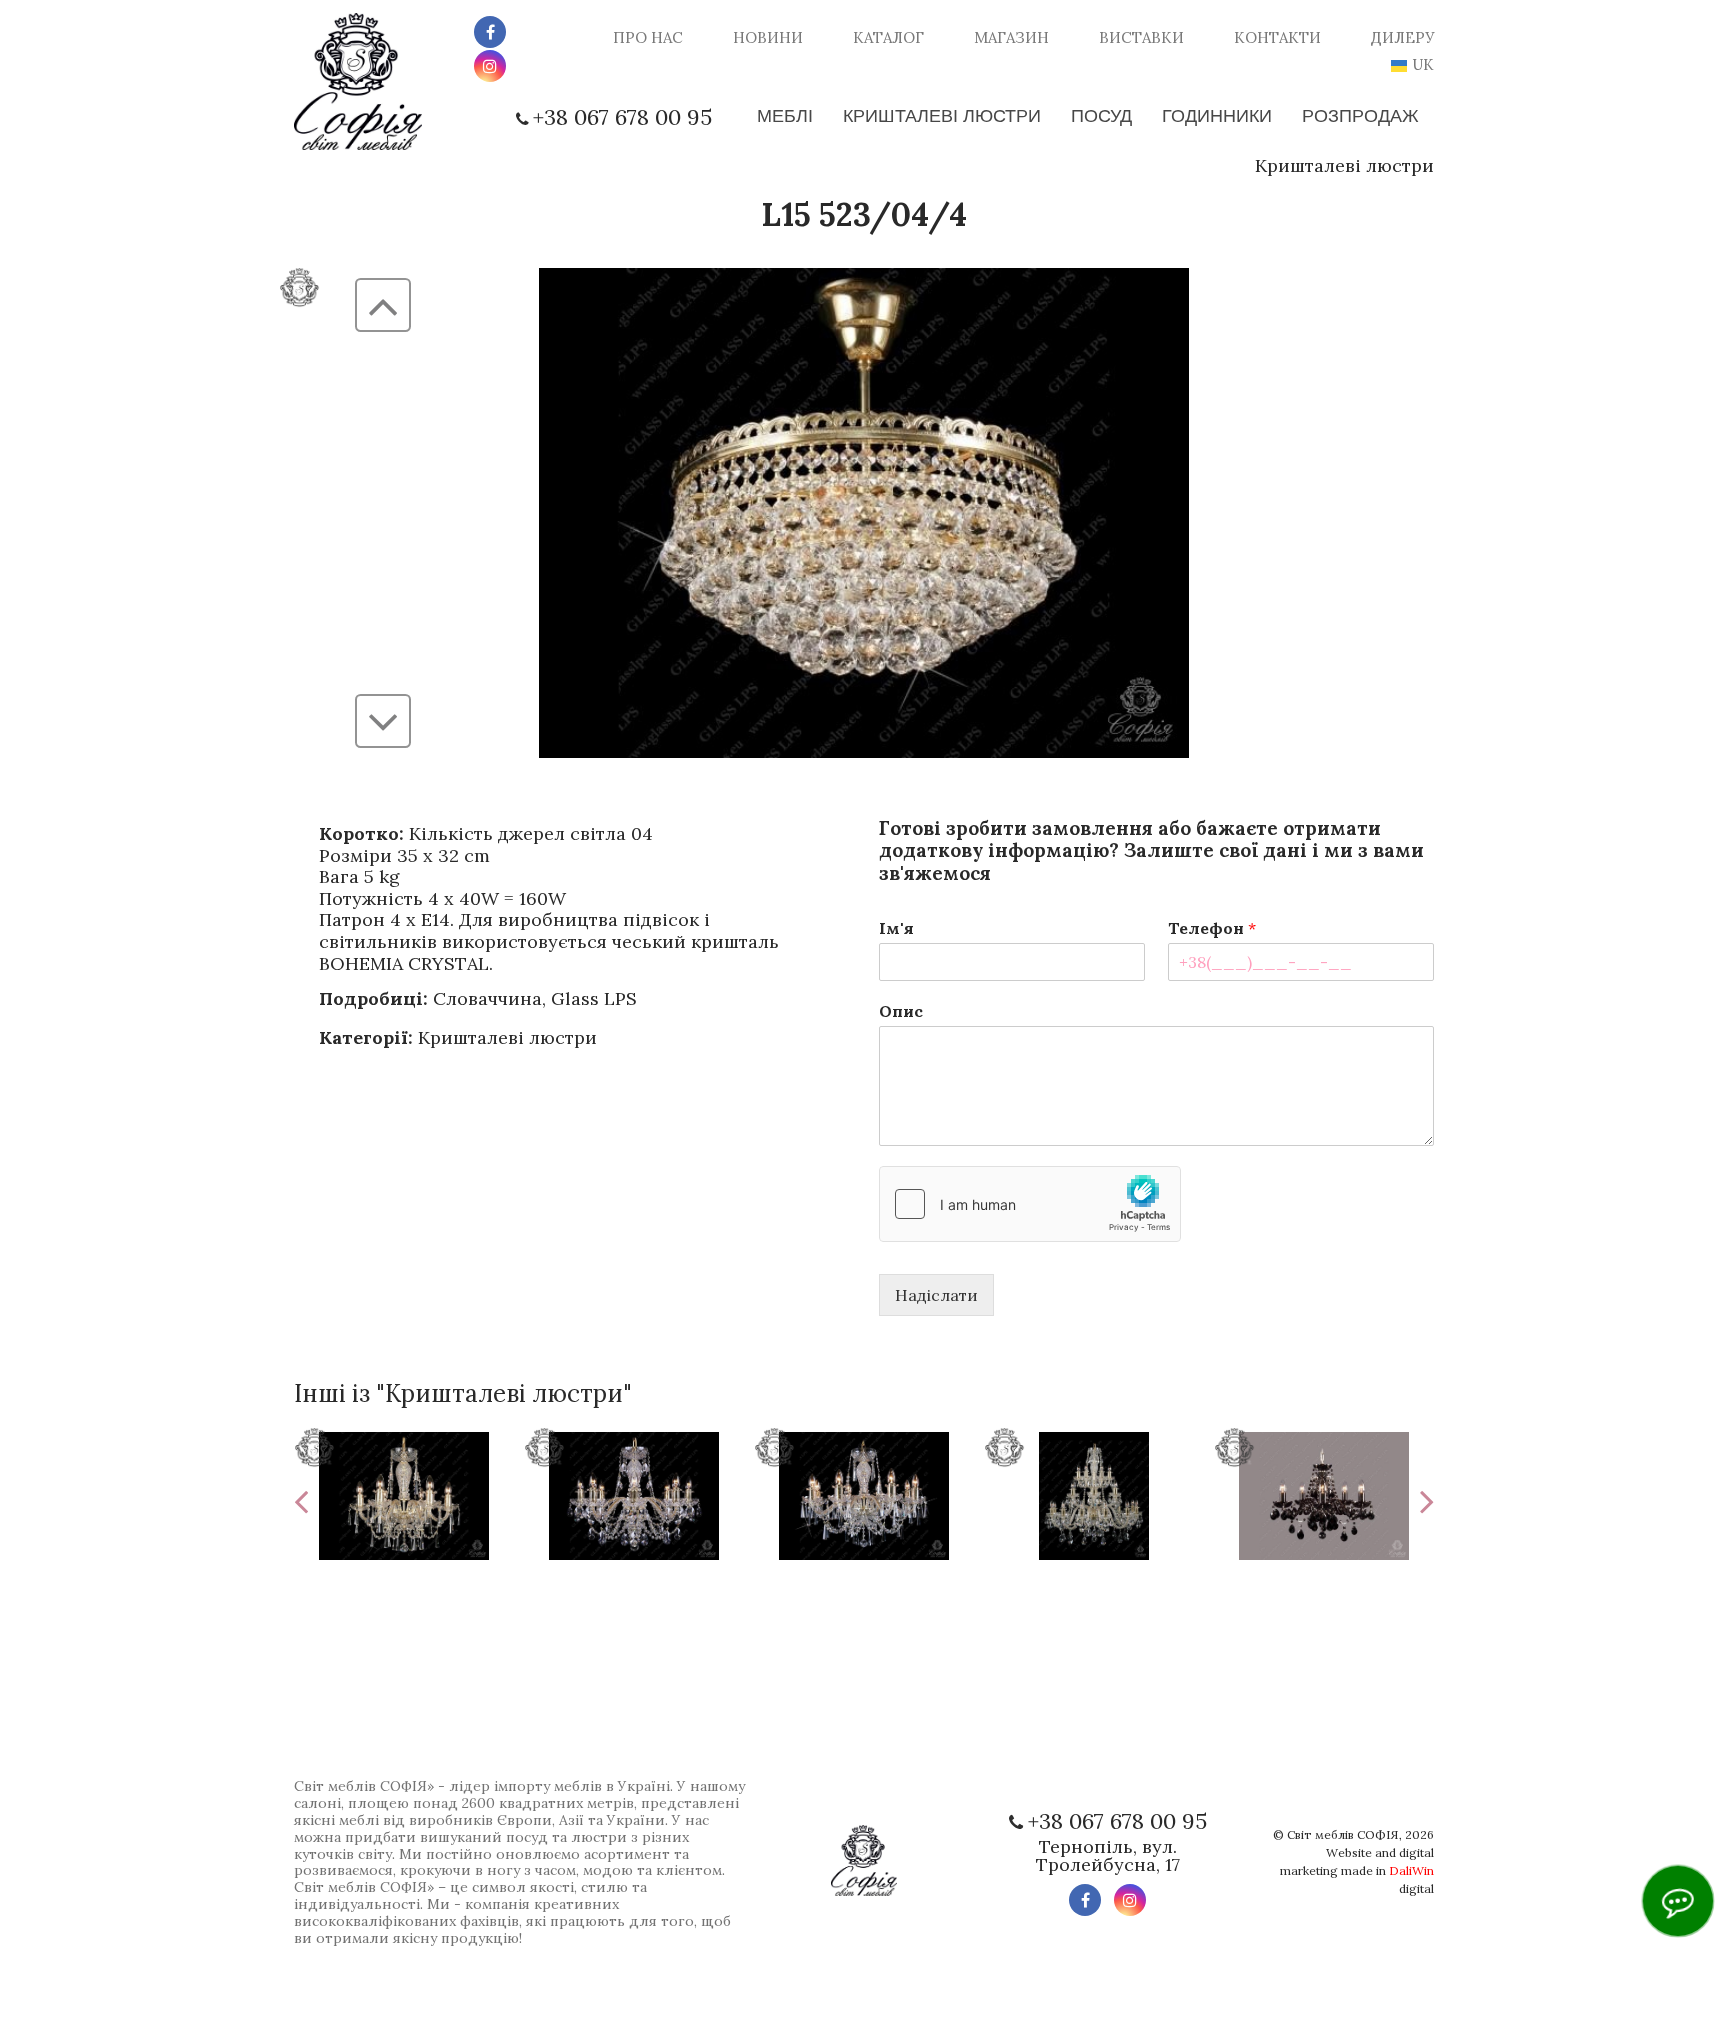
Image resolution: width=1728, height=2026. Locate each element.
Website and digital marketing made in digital (1357, 1870)
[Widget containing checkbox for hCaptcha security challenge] (1030, 1204)
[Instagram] (490, 66)
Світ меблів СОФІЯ (1343, 1834)
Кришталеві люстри (1344, 165)
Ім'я (896, 928)
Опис (901, 1011)
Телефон (1212, 928)
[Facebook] (490, 32)
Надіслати (936, 1295)
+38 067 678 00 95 (622, 117)
